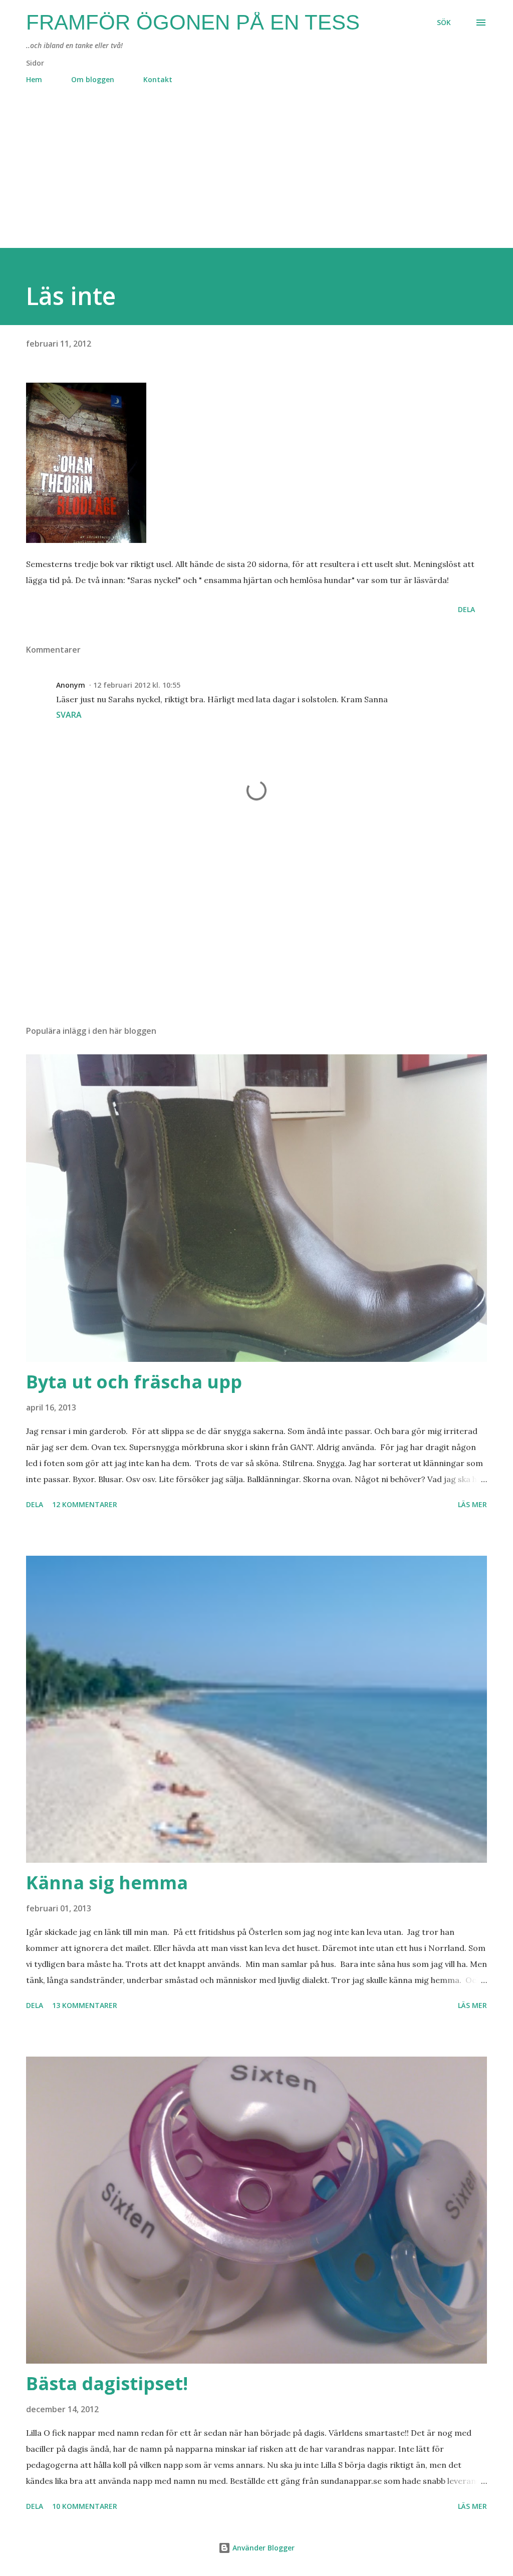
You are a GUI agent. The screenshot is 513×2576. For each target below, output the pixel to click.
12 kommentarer (85, 1504)
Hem (34, 79)
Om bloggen (93, 79)
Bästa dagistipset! (107, 2383)
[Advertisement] (256, 178)
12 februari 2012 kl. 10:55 (137, 685)
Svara (69, 715)
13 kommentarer (85, 2005)
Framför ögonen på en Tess (193, 22)
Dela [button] (466, 609)
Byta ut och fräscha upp (134, 1382)
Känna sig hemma (107, 1883)
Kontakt (158, 79)
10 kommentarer (85, 2506)
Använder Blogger (263, 2548)
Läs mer (472, 1504)
